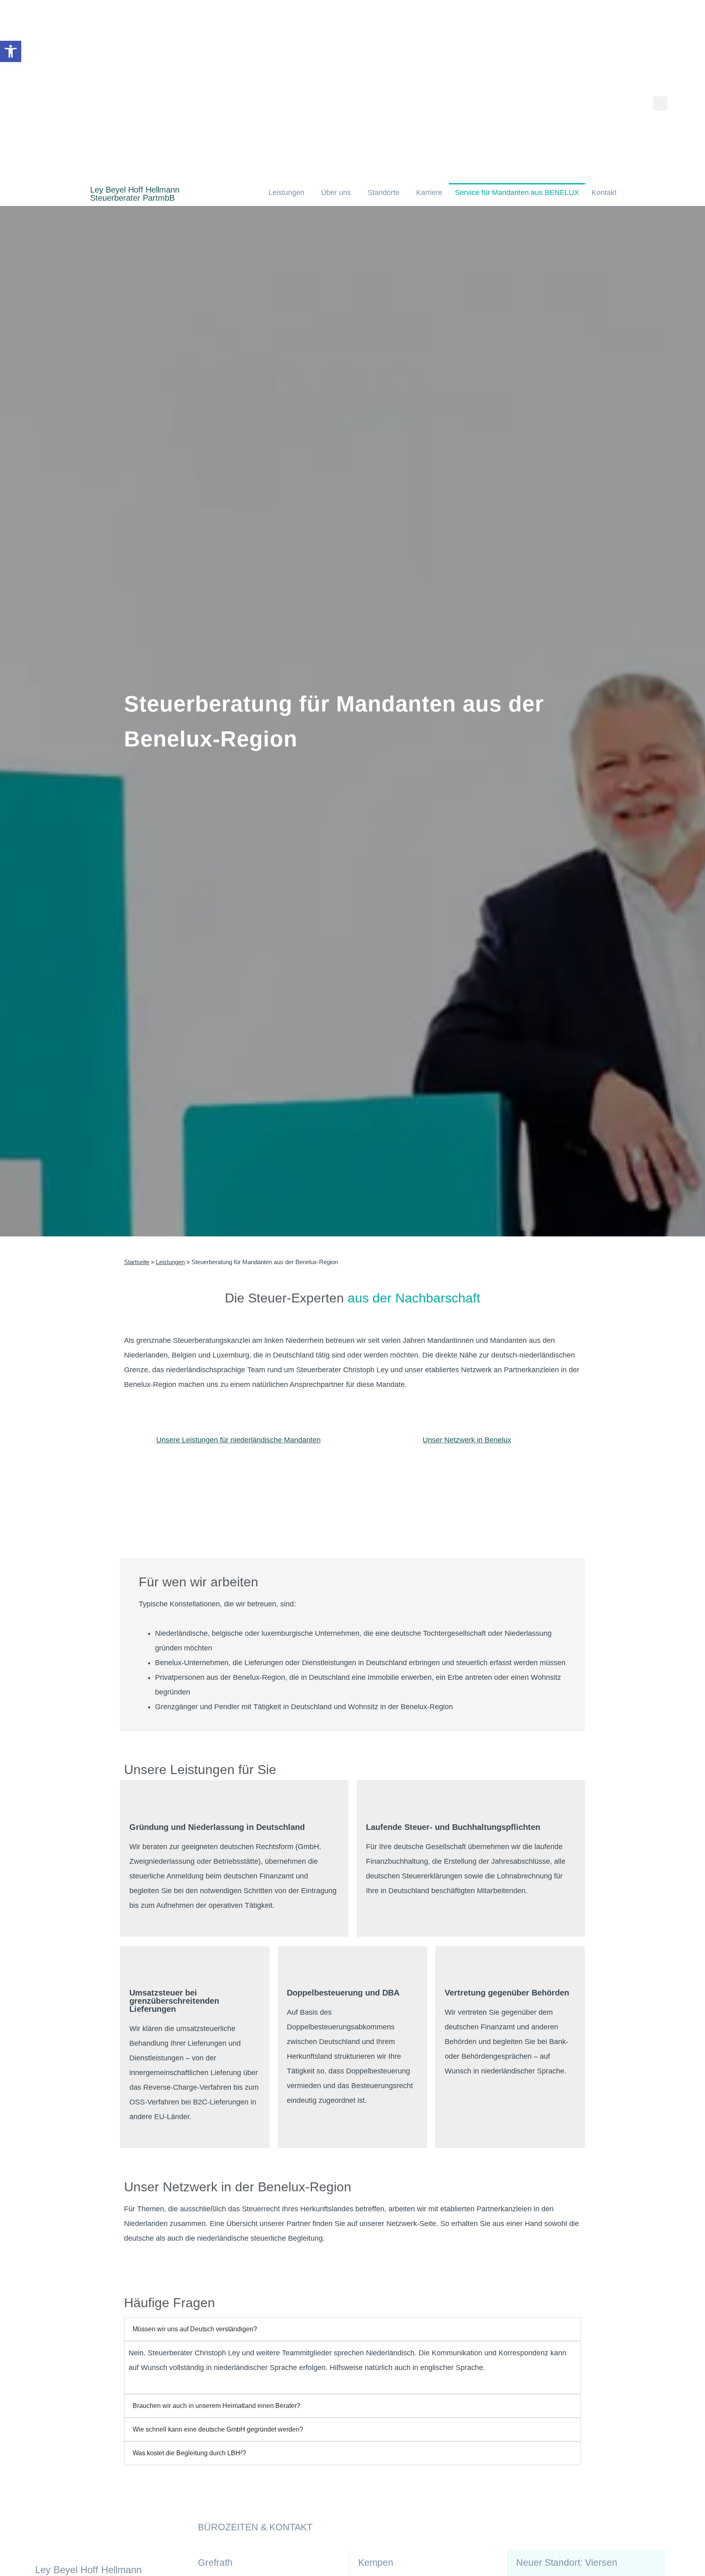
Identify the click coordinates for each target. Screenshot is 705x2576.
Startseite (137, 1262)
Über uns (336, 193)
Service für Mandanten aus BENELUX (517, 193)
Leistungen (286, 193)
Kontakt (604, 193)
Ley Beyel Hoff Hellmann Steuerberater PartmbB (135, 194)
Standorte (384, 193)
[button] (660, 103)
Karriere (429, 193)
